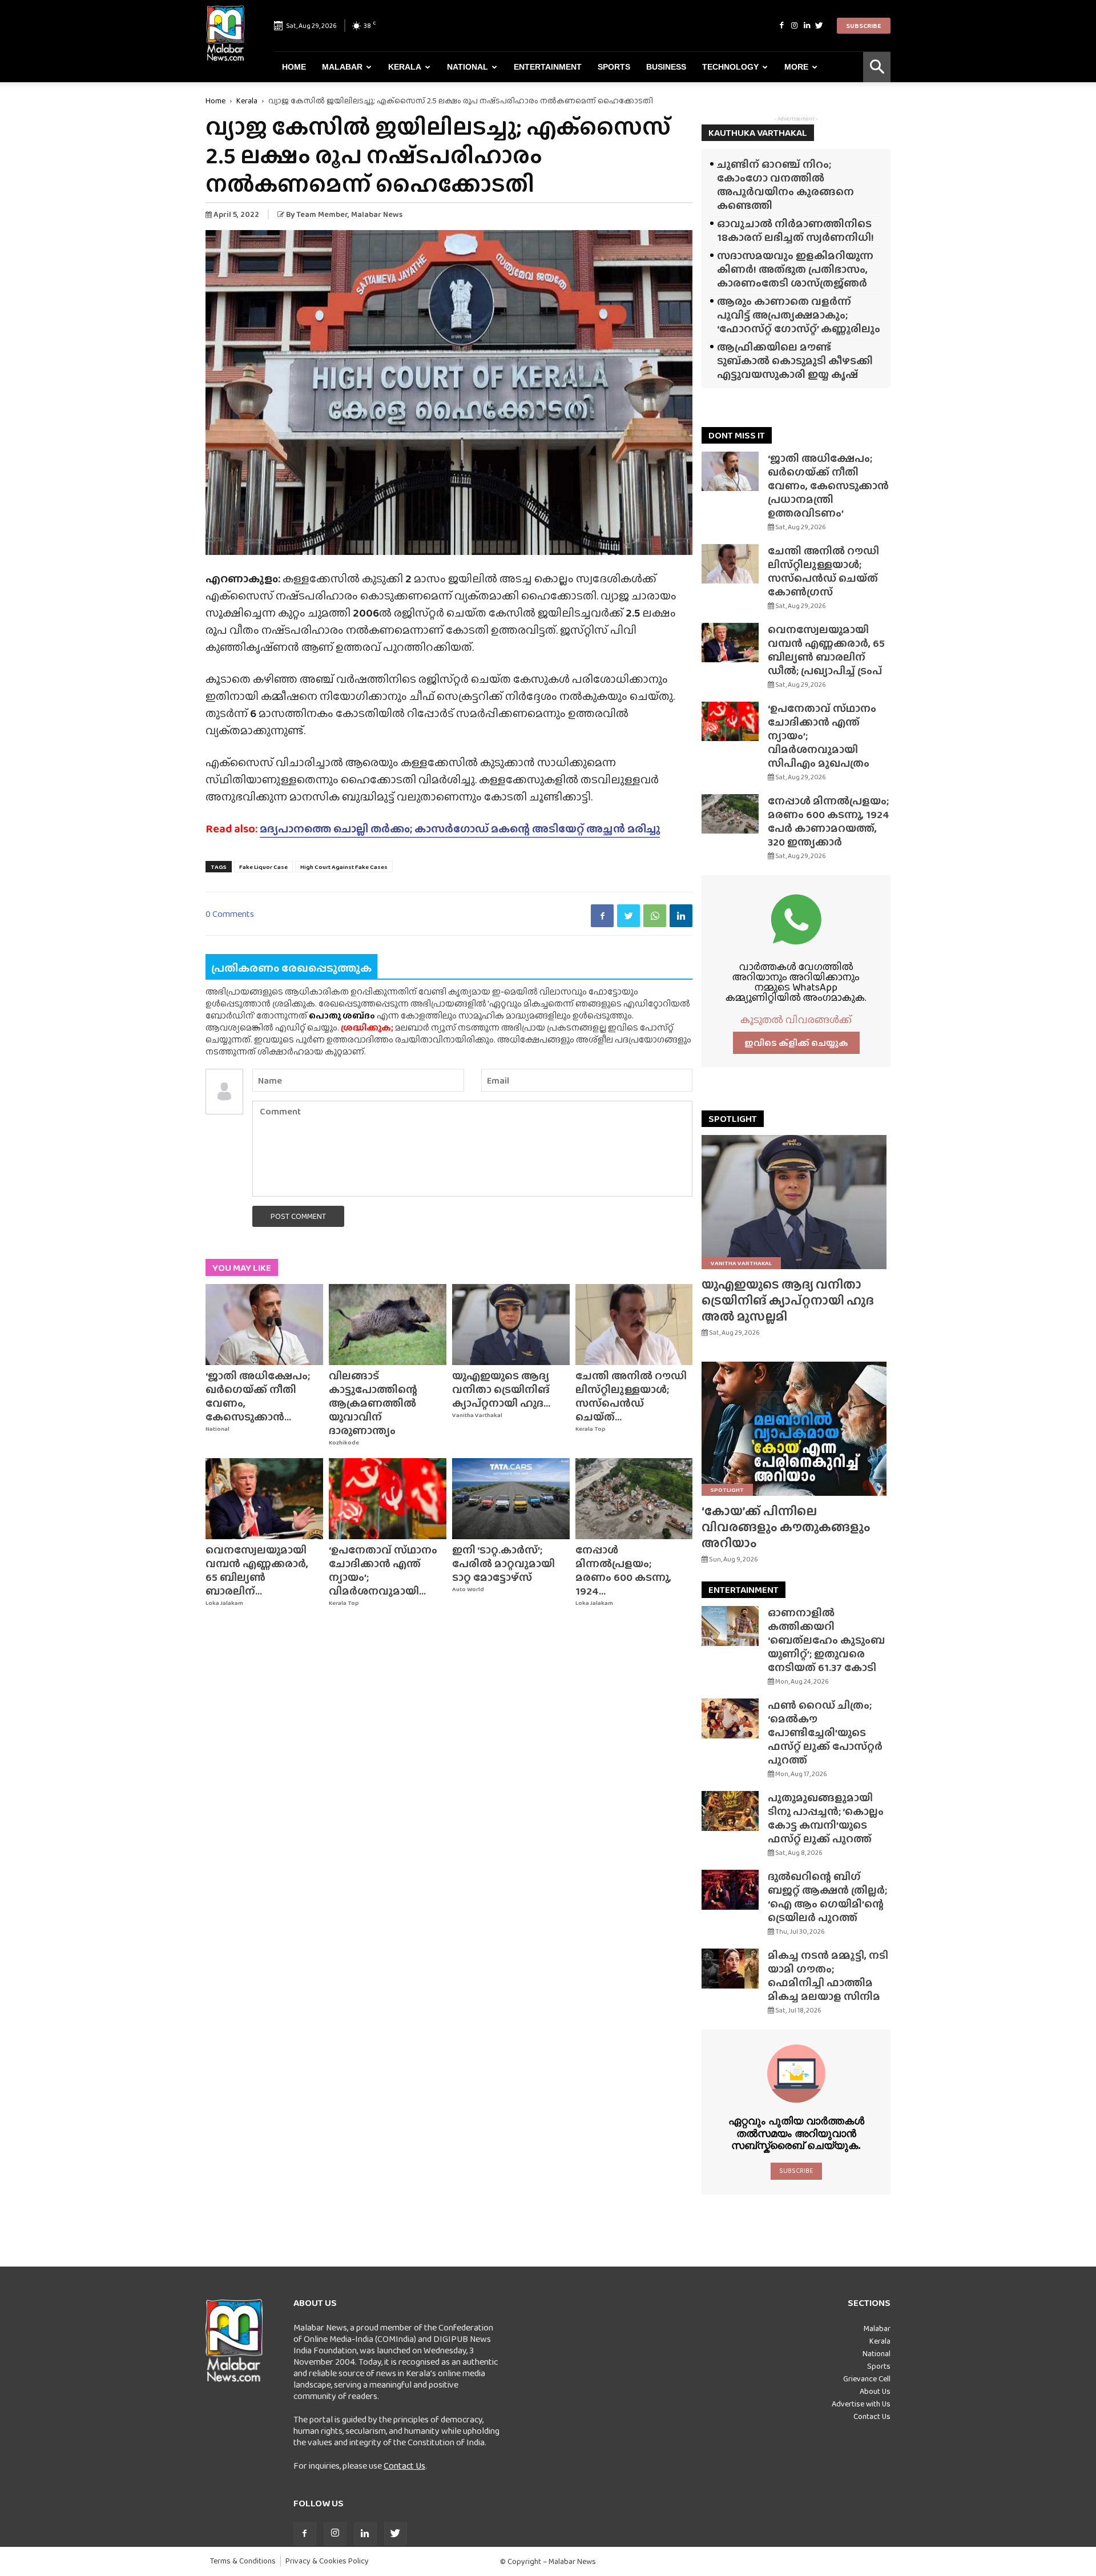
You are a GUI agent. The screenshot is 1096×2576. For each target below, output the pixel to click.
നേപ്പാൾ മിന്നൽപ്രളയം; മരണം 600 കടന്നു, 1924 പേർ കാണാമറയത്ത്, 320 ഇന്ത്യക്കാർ (829, 821)
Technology (730, 67)
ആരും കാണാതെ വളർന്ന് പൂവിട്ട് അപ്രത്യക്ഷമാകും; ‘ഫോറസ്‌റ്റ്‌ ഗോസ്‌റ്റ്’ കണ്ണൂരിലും (799, 315)
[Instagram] (794, 26)
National (468, 67)
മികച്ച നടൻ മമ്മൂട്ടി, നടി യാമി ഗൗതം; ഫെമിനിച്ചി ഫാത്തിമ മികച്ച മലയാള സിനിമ (828, 1976)
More (796, 67)
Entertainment (548, 67)
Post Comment (298, 1216)
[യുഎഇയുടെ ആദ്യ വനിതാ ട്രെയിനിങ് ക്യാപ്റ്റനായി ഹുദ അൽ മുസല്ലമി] (511, 1325)
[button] (877, 67)
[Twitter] (819, 26)
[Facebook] (781, 26)
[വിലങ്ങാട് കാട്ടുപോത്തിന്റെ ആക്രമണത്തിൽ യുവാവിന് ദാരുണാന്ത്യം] (388, 1325)
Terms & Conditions (243, 2561)
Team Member (322, 214)
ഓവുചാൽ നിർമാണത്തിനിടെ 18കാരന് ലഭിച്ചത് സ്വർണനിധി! (795, 230)
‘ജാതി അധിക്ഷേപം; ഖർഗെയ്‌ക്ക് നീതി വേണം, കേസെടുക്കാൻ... (258, 1396)
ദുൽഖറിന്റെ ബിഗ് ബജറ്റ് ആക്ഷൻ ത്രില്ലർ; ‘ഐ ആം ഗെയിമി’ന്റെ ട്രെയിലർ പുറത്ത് (827, 1897)
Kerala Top (591, 1429)
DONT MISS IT (737, 435)
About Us (875, 2391)
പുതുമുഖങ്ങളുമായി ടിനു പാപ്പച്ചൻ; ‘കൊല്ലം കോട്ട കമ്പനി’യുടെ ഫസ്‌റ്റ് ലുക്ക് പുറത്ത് (826, 1818)
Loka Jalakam (224, 1603)
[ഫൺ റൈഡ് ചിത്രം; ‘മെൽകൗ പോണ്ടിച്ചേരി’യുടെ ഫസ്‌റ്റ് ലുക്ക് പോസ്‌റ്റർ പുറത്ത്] (730, 1718)
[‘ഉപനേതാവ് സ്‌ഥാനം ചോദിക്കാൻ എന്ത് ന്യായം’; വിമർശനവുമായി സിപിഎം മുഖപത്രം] (388, 1499)
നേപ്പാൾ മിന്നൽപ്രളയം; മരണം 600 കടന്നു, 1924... (623, 1570)
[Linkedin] (807, 26)
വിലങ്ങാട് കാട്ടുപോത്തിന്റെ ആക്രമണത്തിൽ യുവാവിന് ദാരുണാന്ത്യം (373, 1403)
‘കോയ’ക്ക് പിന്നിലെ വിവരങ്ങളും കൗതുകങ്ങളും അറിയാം (786, 1527)
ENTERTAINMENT (744, 1590)
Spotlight (727, 1490)
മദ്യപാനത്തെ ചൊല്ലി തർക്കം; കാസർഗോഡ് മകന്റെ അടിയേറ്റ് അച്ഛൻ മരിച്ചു (460, 828)
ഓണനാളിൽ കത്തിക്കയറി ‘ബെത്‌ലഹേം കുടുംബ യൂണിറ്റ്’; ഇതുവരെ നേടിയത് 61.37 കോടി (826, 1640)
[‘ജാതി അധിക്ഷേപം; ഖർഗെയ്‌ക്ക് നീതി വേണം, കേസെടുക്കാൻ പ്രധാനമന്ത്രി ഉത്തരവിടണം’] (264, 1325)
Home (294, 67)
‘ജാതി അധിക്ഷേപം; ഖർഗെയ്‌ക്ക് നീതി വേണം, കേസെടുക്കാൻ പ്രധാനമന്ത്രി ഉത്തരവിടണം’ (828, 486)
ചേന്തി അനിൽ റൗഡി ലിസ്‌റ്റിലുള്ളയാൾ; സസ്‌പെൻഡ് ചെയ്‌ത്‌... (631, 1396)
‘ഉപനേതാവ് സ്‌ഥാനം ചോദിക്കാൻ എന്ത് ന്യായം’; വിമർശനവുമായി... (383, 1570)
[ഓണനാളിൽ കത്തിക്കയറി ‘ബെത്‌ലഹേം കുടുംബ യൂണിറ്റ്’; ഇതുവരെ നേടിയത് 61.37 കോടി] (730, 1626)
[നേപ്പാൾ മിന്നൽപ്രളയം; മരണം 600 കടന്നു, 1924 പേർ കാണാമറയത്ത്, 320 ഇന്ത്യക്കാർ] (634, 1499)
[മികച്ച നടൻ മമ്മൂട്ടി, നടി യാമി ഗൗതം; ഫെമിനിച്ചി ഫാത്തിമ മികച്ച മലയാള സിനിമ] (730, 1969)
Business (666, 67)
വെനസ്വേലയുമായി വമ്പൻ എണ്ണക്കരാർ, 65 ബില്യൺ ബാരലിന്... (257, 1570)
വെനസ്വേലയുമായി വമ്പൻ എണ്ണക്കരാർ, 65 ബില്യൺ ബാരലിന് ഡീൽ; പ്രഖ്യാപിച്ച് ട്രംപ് (826, 650)
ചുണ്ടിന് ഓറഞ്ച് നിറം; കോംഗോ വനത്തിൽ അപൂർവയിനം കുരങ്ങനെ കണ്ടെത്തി (785, 185)
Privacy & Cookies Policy (327, 2561)
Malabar (342, 67)
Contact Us (404, 2466)
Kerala (405, 67)
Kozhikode (344, 1442)
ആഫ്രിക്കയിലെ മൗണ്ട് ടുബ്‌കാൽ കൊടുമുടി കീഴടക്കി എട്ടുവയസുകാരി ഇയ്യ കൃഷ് (795, 361)
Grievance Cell (867, 2378)
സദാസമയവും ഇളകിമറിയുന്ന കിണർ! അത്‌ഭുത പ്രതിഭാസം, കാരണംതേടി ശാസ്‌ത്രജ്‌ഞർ (795, 269)
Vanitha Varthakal (477, 1415)
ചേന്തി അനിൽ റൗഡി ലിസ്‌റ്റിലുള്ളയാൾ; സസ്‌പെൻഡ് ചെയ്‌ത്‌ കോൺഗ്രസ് (823, 571)
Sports (614, 67)
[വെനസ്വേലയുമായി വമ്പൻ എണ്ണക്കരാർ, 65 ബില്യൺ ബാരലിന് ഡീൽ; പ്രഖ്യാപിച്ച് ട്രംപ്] (264, 1499)
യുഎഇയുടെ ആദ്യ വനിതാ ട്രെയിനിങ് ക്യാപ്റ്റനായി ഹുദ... (501, 1389)
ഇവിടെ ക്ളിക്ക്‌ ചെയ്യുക (796, 1043)
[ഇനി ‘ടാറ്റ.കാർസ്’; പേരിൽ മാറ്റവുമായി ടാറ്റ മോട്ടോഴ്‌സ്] (511, 1499)
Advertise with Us (861, 2404)
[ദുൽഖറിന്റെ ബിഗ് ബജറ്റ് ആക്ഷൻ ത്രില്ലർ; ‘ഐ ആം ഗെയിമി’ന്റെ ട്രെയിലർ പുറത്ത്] (730, 1890)
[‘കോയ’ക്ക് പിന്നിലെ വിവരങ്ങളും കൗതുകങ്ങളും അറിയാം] (796, 1429)
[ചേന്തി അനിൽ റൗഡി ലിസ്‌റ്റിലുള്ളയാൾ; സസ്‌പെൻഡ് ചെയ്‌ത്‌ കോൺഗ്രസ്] (634, 1325)
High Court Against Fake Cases (344, 867)
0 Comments (230, 914)
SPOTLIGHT (733, 1119)
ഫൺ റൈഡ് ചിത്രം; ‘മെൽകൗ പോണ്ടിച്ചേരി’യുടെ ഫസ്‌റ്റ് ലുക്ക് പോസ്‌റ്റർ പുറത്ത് (825, 1732)
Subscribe (864, 26)
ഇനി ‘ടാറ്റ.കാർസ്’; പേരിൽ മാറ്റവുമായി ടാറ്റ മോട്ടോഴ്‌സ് (503, 1563)
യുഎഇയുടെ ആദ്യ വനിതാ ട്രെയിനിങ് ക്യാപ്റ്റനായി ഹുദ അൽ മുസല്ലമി (788, 1300)
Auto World (468, 1589)
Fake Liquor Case (263, 867)
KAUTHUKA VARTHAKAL (758, 133)
